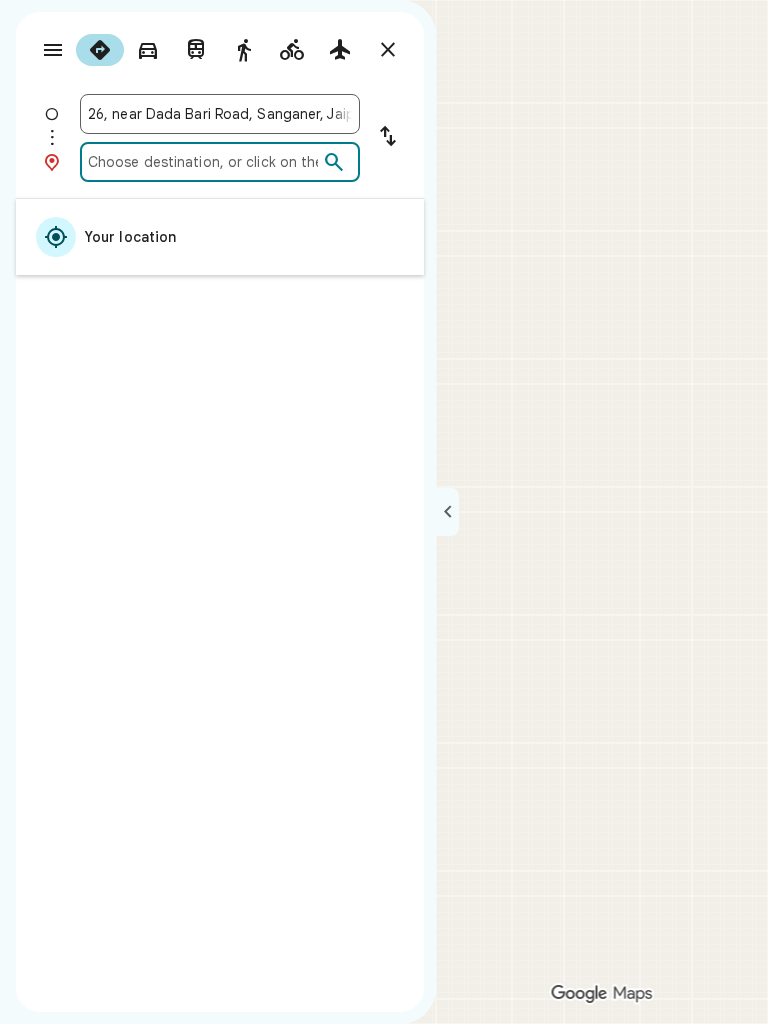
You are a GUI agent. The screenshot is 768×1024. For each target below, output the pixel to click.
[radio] (100, 50)
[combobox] (220, 114)
